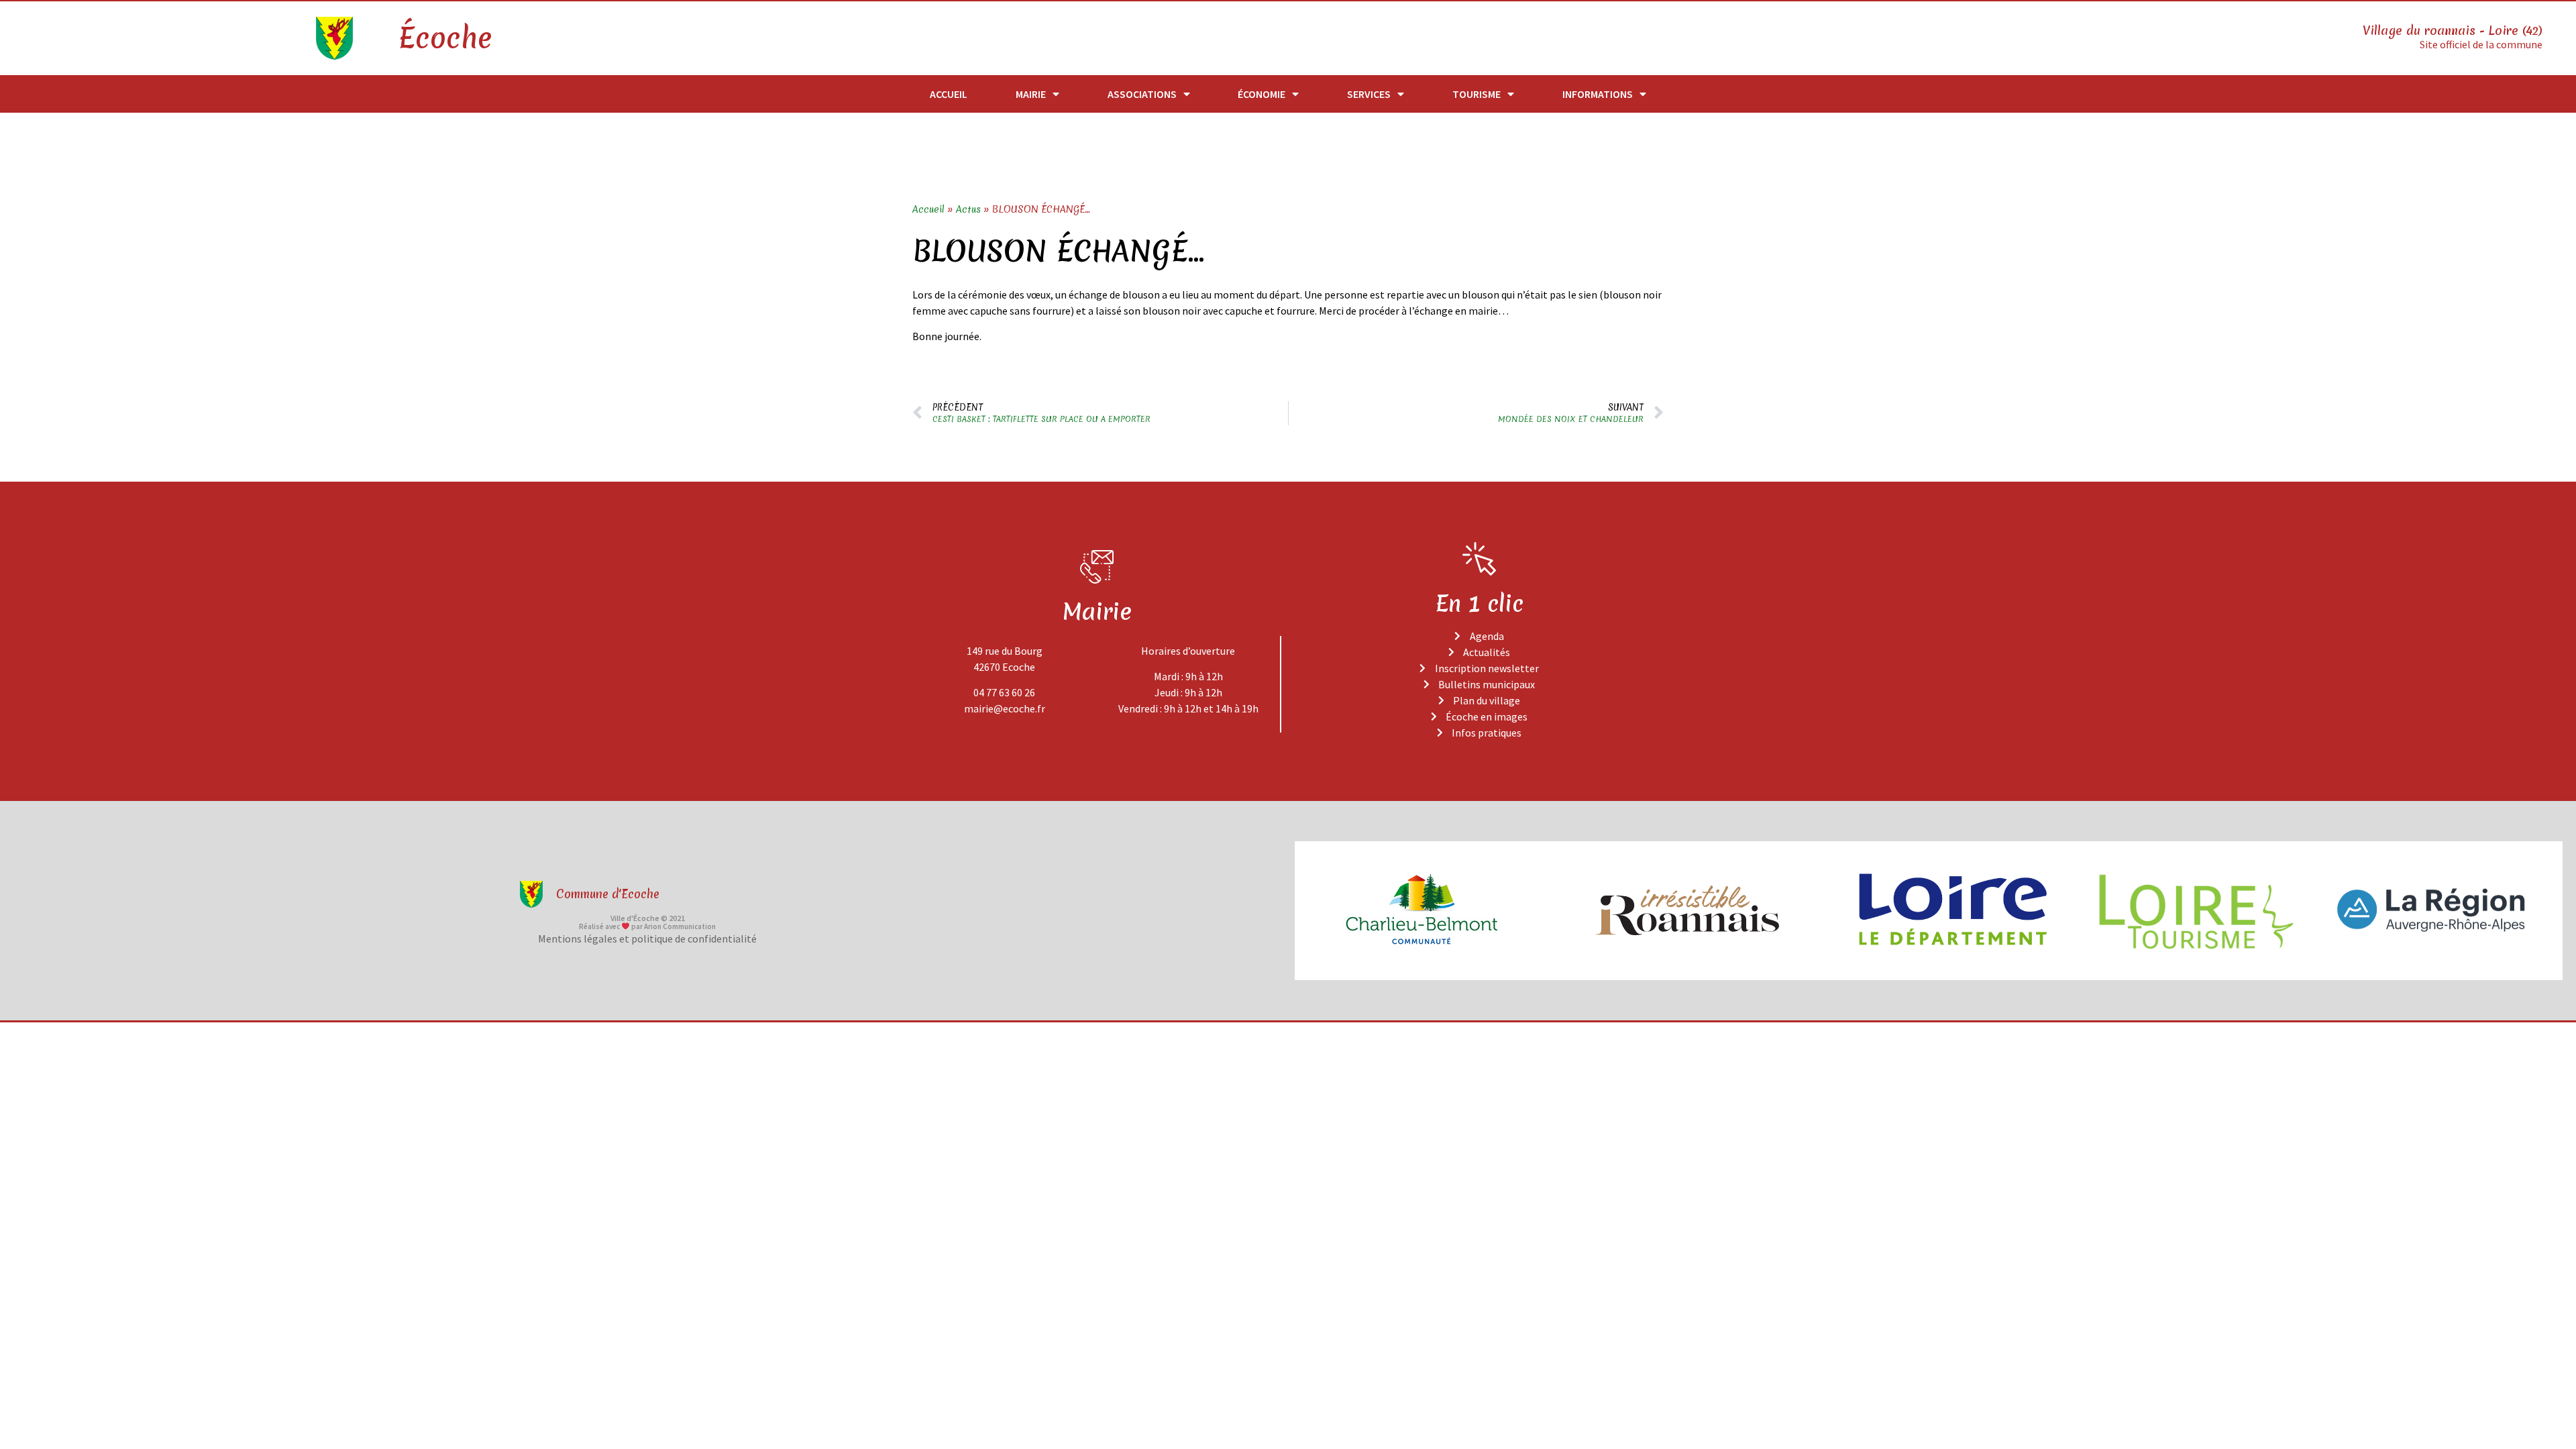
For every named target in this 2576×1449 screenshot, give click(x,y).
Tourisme (1477, 94)
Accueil (949, 94)
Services (1369, 94)
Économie (1262, 94)
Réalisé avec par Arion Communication (647, 926)
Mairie (1031, 94)
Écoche (445, 38)
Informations (1598, 94)
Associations (1142, 94)
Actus (968, 209)
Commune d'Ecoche (608, 894)
